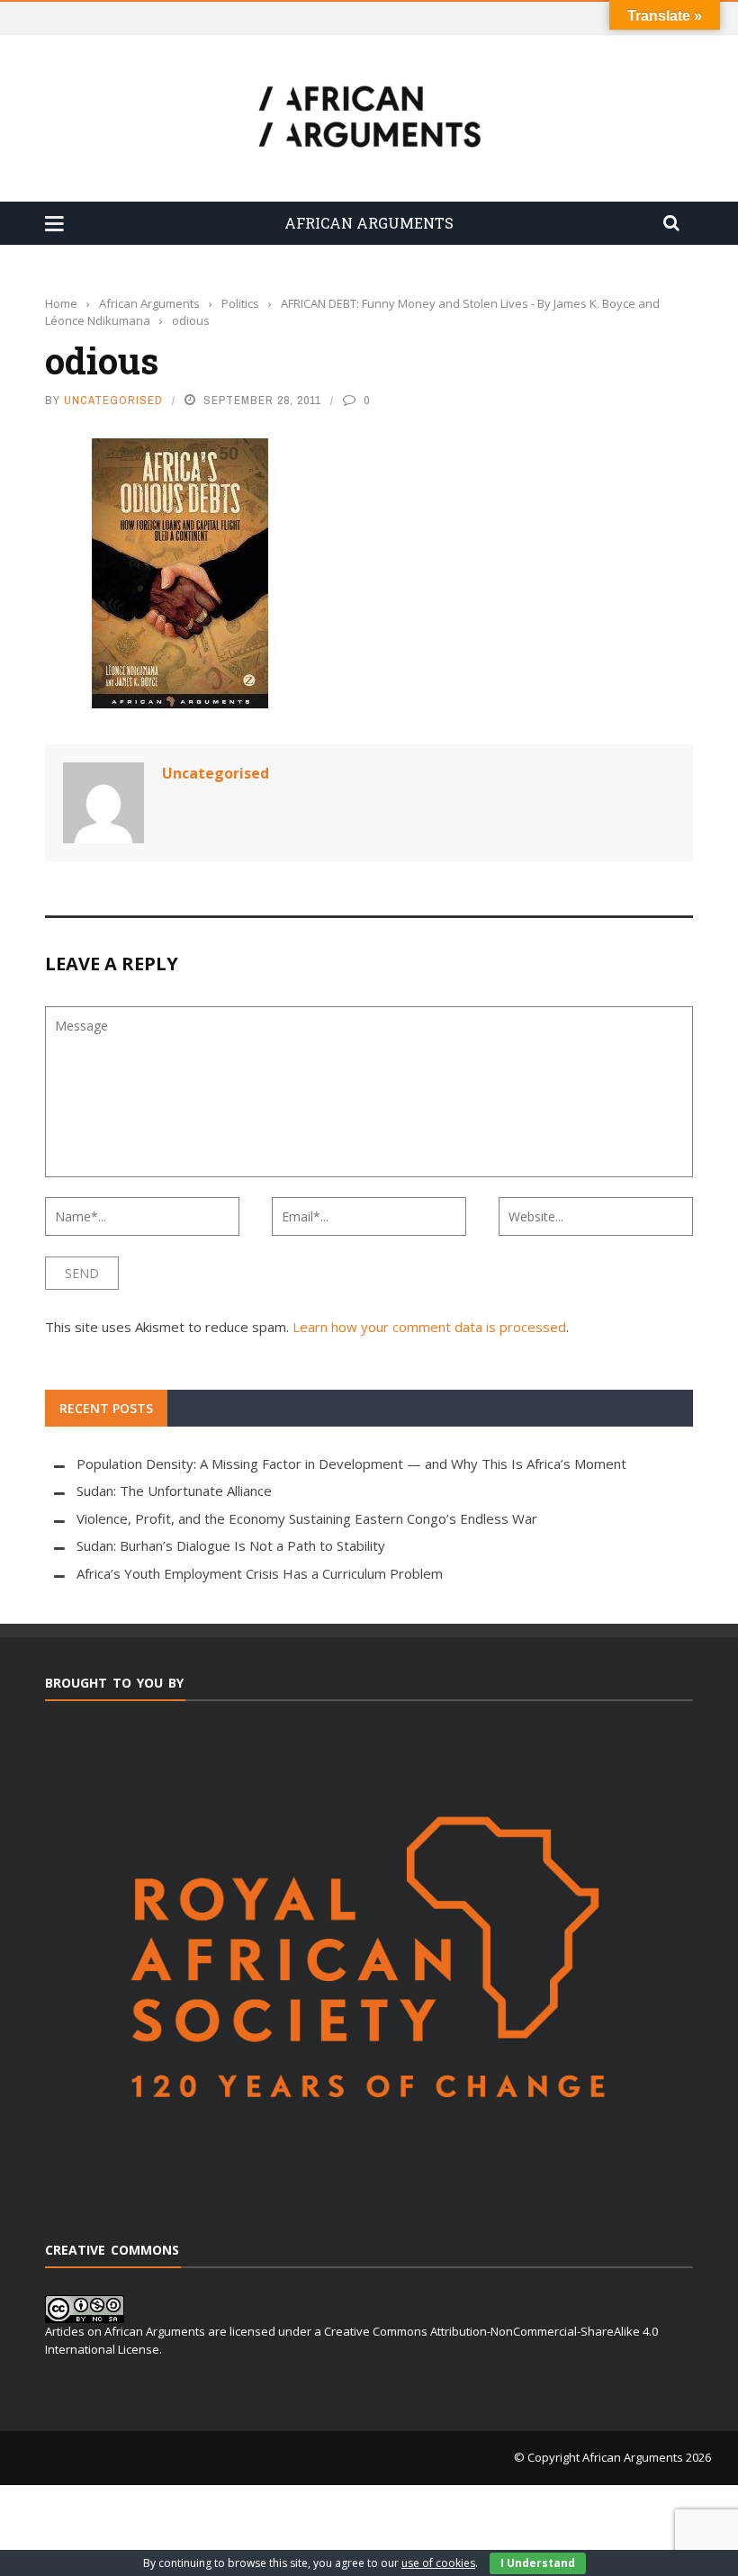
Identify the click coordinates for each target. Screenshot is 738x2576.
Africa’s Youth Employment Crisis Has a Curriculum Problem (260, 1573)
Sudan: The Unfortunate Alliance (174, 1491)
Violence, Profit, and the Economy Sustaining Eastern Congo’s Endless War (307, 1518)
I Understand (538, 2563)
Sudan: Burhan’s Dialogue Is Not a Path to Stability (231, 1545)
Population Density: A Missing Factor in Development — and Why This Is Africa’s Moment (351, 1464)
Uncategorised (113, 400)
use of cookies (438, 2563)
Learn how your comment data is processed (429, 1327)
